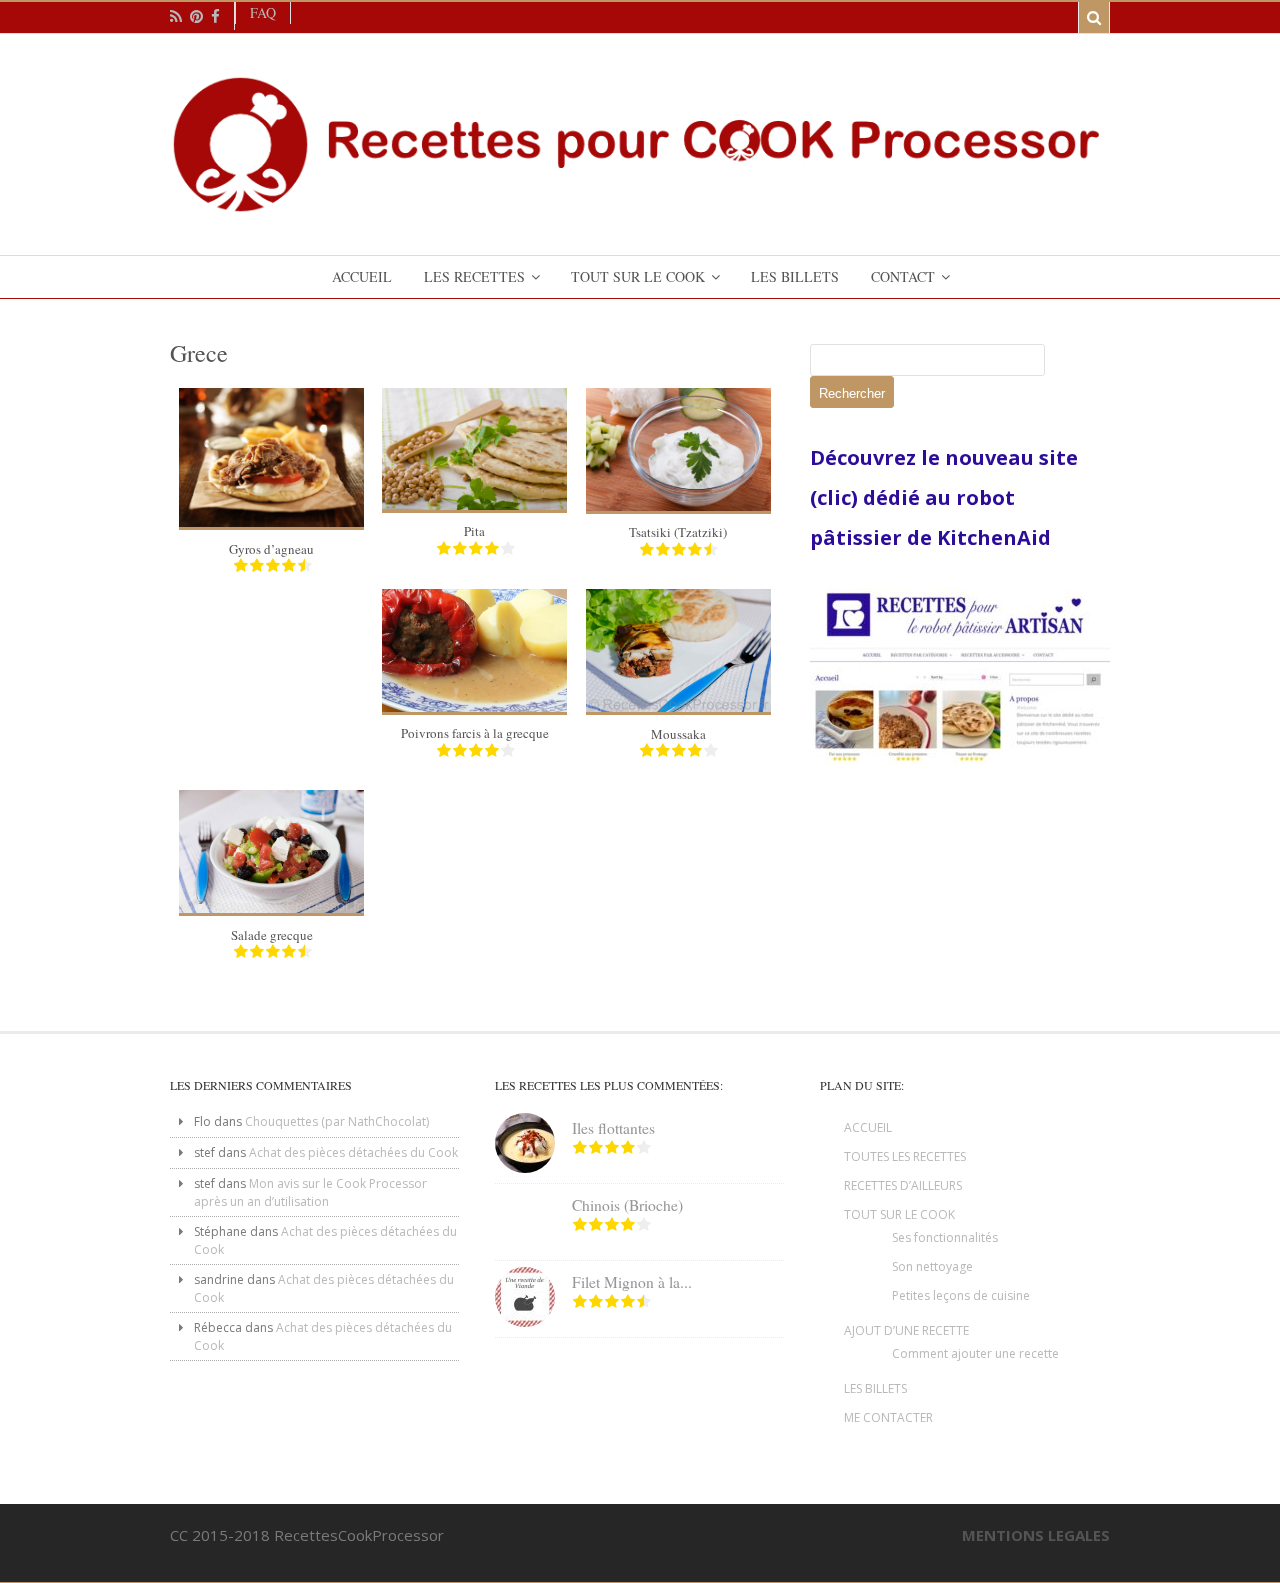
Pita (474, 531)
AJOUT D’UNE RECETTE (906, 1330)
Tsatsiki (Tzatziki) (678, 532)
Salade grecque (272, 935)
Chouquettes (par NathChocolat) (337, 1121)
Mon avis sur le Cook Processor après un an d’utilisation (310, 1192)
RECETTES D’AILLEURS (903, 1185)
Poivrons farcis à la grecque (475, 733)
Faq (263, 12)
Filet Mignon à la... (632, 1282)
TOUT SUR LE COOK (899, 1214)
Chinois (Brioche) (627, 1205)
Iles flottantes (613, 1128)
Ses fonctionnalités (945, 1237)
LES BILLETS (875, 1388)
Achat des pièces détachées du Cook (353, 1152)
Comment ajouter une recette (975, 1353)
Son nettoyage (932, 1266)
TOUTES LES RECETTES (905, 1156)
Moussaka (678, 734)
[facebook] (215, 16)
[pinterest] (196, 16)
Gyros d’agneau (271, 549)
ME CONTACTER (888, 1417)
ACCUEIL (868, 1127)
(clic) (836, 497)
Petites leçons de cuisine (961, 1295)
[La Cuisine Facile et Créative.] (640, 205)
